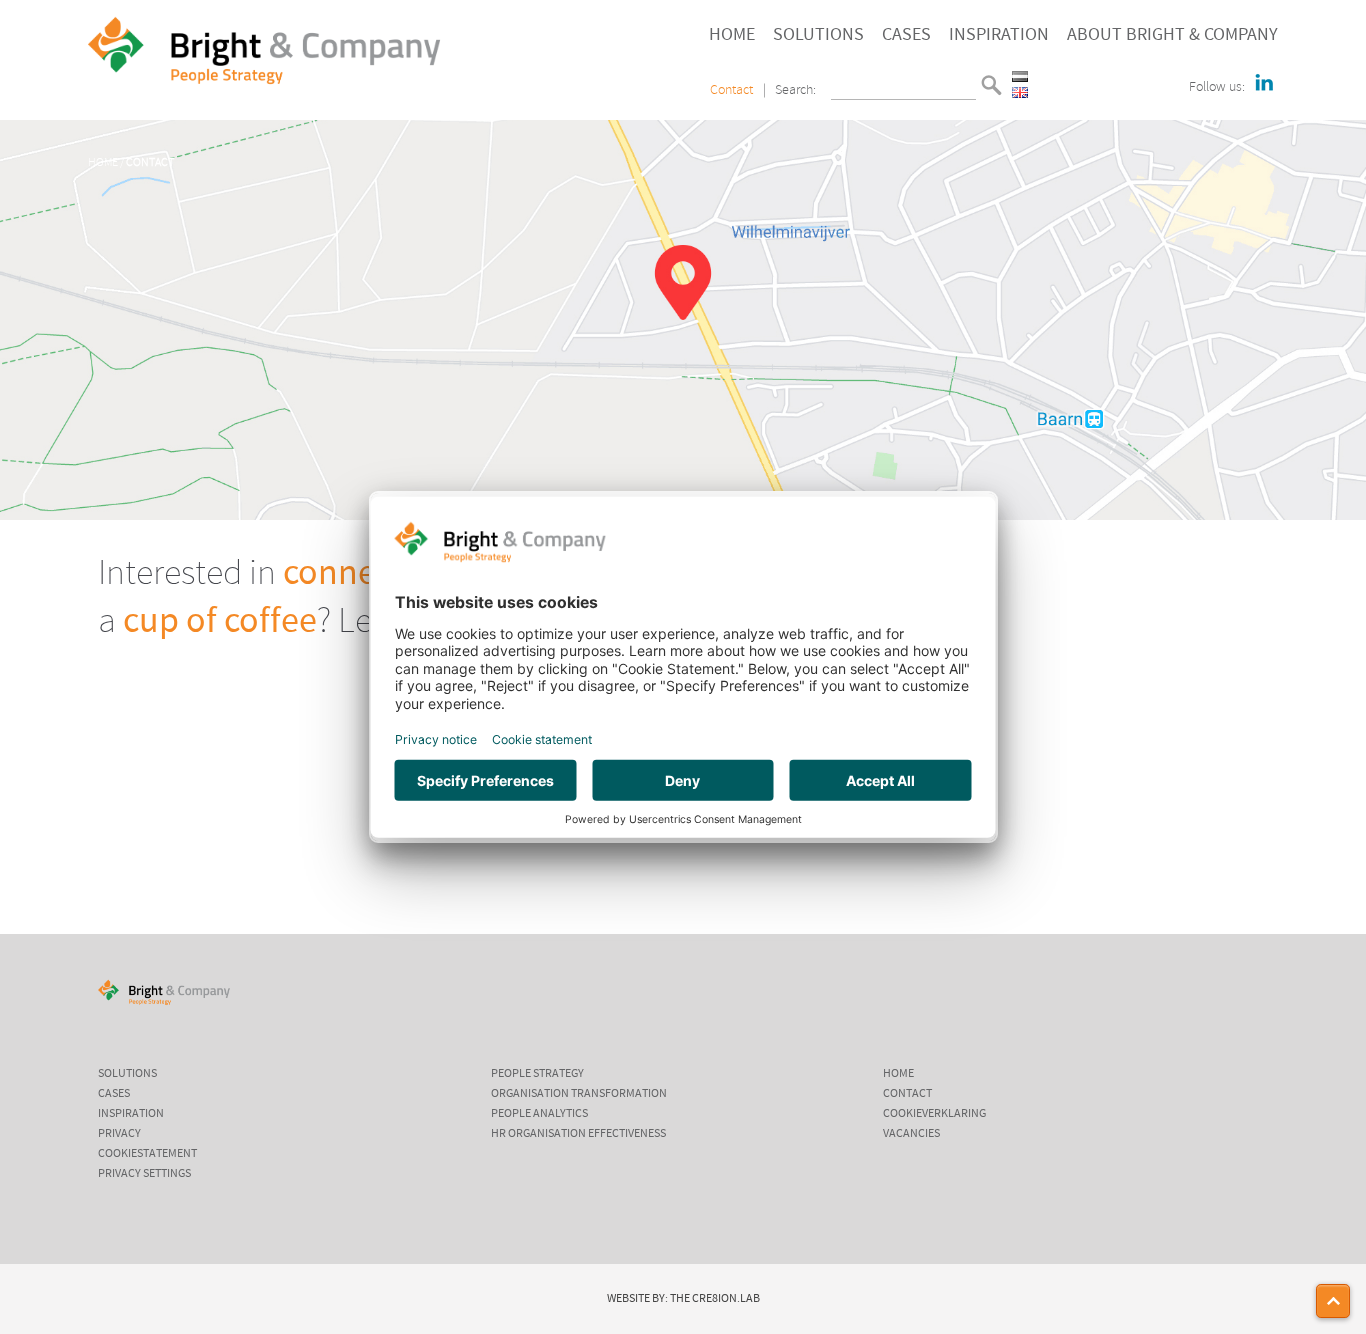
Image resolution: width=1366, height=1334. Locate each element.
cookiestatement (147, 1154)
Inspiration (999, 35)
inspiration (131, 1114)
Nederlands (1020, 76)
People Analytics (539, 1114)
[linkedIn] (1264, 84)
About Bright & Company (1172, 35)
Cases (906, 35)
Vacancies (911, 1134)
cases (114, 1094)
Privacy (119, 1134)
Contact (731, 90)
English (1020, 92)
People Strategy (537, 1074)
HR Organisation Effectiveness (578, 1134)
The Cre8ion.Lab (715, 1299)
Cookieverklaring (934, 1114)
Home (732, 35)
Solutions (818, 35)
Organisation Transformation (579, 1094)
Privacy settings (144, 1174)
